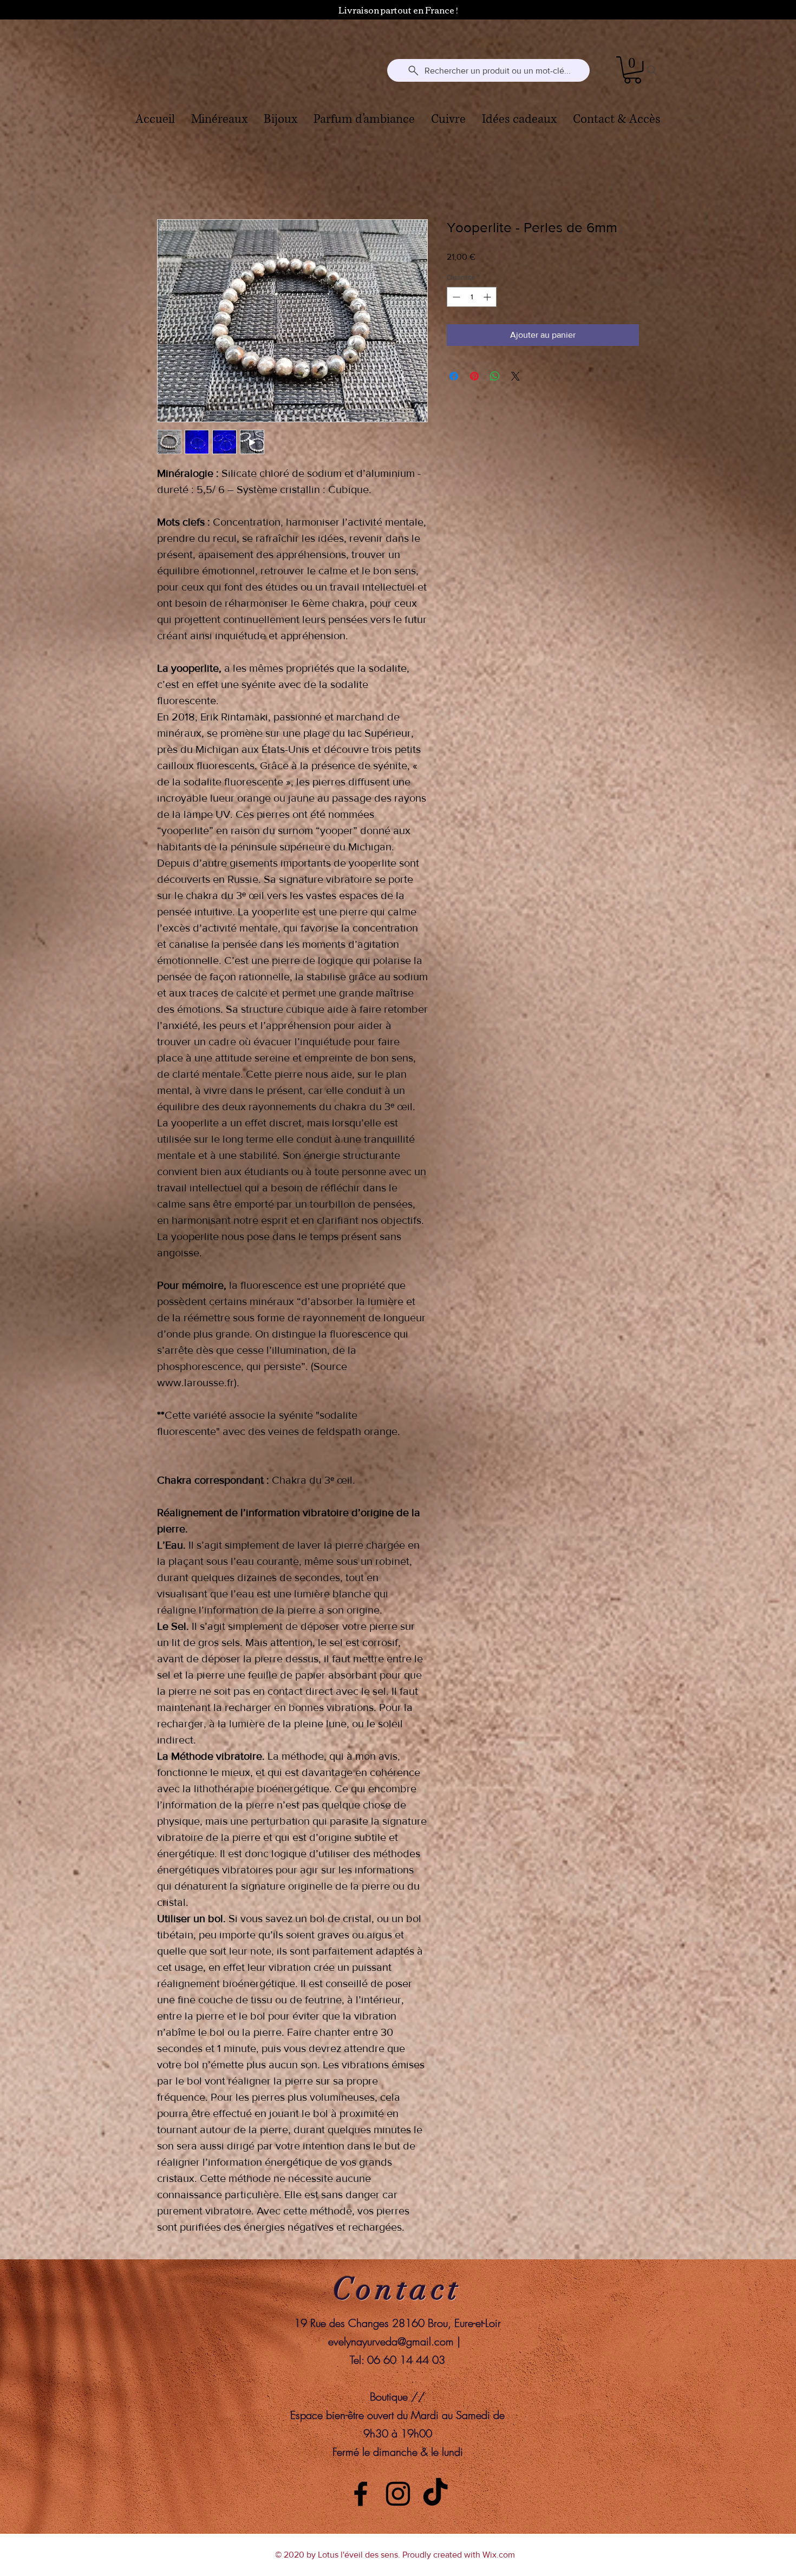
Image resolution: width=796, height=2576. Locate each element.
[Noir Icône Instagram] (398, 2494)
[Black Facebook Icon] (361, 2494)
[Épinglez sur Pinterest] (474, 377)
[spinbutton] (472, 297)
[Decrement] (455, 297)
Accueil (171, 181)
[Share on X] (516, 377)
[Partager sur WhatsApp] (495, 377)
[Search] (652, 70)
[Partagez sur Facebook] (454, 377)
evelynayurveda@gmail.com (391, 2342)
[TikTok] (435, 2494)
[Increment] (488, 297)
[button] (632, 70)
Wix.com (499, 2555)
